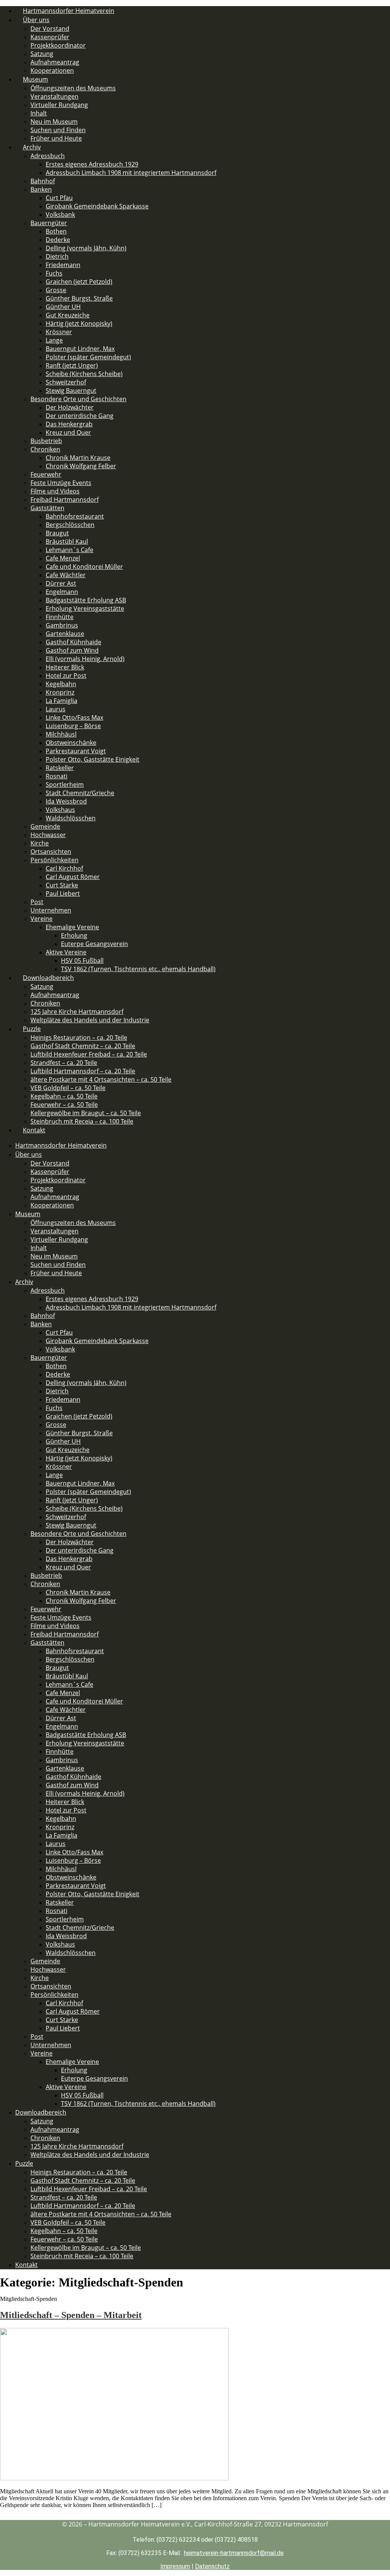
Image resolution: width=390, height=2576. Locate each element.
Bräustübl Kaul (67, 541)
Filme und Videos (55, 491)
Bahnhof (43, 181)
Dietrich (57, 256)
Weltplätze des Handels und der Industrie (90, 1020)
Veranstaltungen (54, 96)
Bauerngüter (49, 223)
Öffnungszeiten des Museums (73, 88)
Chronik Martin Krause (78, 458)
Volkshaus (60, 810)
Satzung (42, 54)
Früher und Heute (56, 138)
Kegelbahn (61, 684)
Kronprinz (60, 692)
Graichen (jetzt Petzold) (79, 282)
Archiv (32, 147)
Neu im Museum (54, 122)
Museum (35, 79)
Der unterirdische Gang (80, 416)
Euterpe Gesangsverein (94, 944)
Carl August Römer (73, 877)
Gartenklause (65, 634)
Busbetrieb (46, 441)
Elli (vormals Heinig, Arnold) (85, 659)
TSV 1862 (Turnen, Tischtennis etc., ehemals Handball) (138, 969)
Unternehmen (51, 910)
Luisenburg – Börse (73, 726)
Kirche (40, 843)
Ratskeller (60, 768)
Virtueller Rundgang (59, 105)
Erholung (74, 935)
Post (37, 902)
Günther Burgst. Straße (79, 298)
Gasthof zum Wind (72, 650)
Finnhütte (60, 617)
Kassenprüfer (50, 37)
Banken (41, 189)
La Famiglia (62, 701)
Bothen (56, 231)
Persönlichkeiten (54, 860)
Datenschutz (212, 2566)
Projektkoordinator (58, 45)
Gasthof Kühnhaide (74, 642)
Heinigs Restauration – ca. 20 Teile (79, 1037)
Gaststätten (47, 508)
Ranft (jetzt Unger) (72, 365)
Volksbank (60, 215)
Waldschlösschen (71, 818)
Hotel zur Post (66, 676)
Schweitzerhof (66, 382)
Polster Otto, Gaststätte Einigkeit (93, 759)
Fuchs (54, 273)
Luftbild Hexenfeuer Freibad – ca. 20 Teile (89, 1054)
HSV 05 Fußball (82, 961)
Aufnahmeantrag (55, 62)
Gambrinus (62, 625)
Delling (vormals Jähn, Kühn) (86, 248)
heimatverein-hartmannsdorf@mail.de (234, 2553)
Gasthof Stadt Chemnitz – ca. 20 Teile (83, 1046)
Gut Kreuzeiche (68, 315)
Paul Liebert (63, 893)
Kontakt (34, 1130)
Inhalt (39, 113)
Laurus (56, 709)
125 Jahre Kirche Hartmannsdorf (77, 1012)
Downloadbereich (48, 978)
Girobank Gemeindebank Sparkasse (97, 206)
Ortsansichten (51, 852)
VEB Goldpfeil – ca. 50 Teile (68, 1088)
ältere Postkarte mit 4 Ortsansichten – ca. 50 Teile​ (101, 1079)
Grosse (56, 290)
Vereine (42, 919)
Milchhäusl (61, 734)
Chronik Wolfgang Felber (81, 466)
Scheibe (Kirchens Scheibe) (84, 374)
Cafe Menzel (63, 558)
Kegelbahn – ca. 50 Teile (64, 1096)
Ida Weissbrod (66, 801)
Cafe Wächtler (66, 575)
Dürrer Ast (61, 583)
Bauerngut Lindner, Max (80, 349)
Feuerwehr (46, 474)
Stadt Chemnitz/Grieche (80, 793)
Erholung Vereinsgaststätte (85, 608)
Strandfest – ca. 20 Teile (64, 1063)
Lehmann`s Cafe (70, 550)
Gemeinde (45, 826)
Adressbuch (48, 156)
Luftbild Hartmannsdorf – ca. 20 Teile (83, 1071)
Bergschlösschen (70, 525)
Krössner (59, 332)
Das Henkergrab (69, 424)
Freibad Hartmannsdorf (65, 500)
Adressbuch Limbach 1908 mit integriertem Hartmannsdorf (131, 173)
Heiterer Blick (65, 667)
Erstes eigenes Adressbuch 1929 (92, 164)
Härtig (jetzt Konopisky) (79, 323)
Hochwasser (48, 835)
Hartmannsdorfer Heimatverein (61, 1145)
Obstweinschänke (71, 743)
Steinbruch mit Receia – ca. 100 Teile (82, 1121)
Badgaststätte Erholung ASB (86, 600)
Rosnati (57, 776)
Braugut (57, 533)
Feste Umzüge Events (61, 483)
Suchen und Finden (58, 130)
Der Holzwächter (70, 407)
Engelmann (62, 592)
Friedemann (63, 265)
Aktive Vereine (66, 952)
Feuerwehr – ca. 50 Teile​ (64, 1105)
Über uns (36, 20)
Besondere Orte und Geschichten (78, 399)
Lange (54, 340)
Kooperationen (52, 1205)
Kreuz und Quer (68, 432)
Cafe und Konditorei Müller (84, 567)
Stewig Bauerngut (71, 391)
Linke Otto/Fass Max (74, 717)
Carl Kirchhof (64, 868)
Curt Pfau (59, 198)
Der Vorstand (50, 29)
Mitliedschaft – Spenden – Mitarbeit (71, 2315)
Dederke (58, 240)
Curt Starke (62, 885)
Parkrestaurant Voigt (76, 751)
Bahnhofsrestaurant (75, 516)
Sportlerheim (65, 784)
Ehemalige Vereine (72, 927)
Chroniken (45, 449)
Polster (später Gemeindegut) (88, 357)
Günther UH (63, 307)
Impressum (175, 2566)
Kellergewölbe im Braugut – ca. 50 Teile (86, 1113)
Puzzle (32, 1029)
